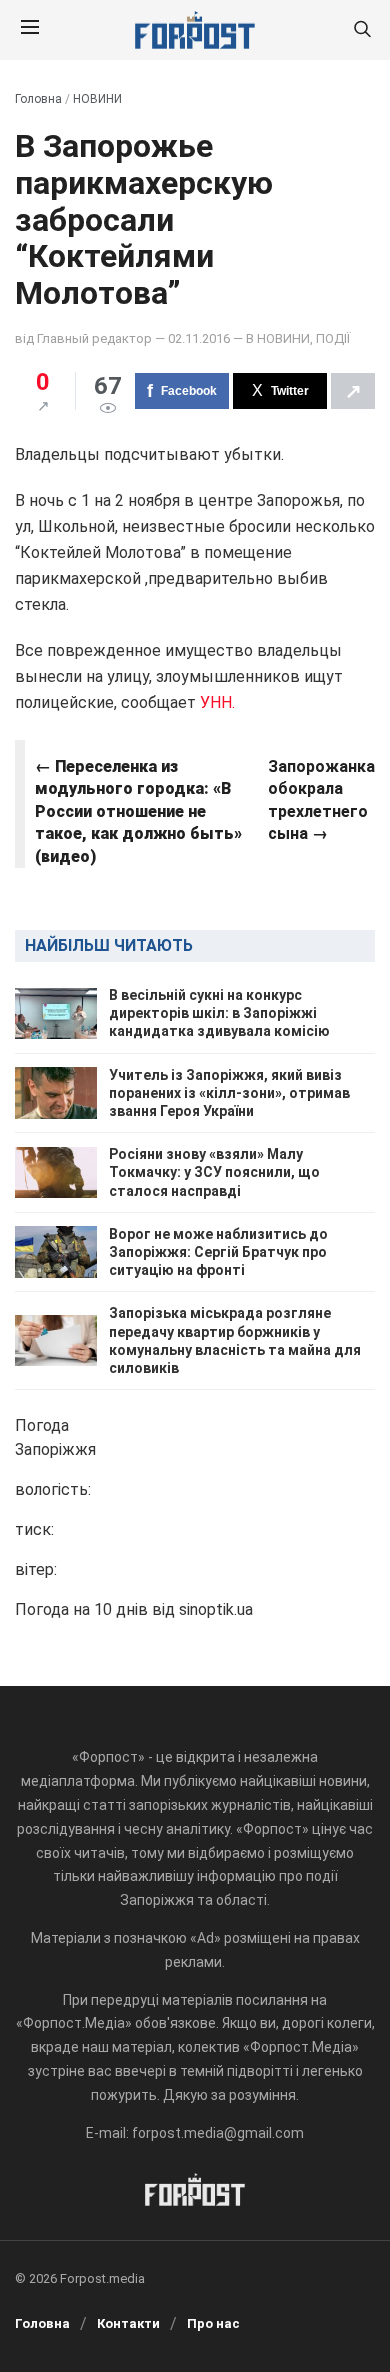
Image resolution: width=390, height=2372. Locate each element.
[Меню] (30, 30)
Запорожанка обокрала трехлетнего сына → (321, 800)
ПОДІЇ (333, 338)
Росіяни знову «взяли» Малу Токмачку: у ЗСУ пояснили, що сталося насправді (214, 1172)
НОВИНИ (97, 99)
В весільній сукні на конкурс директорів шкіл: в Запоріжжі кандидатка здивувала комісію (219, 1013)
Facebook (189, 391)
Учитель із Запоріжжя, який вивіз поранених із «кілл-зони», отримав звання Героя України (229, 1093)
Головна (38, 99)
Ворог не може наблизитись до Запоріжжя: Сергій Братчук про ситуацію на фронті (218, 1252)
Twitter (290, 391)
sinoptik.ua (216, 1609)
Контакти (128, 2323)
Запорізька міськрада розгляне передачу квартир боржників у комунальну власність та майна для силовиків (235, 1340)
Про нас (213, 2323)
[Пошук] (362, 30)
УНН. (217, 702)
